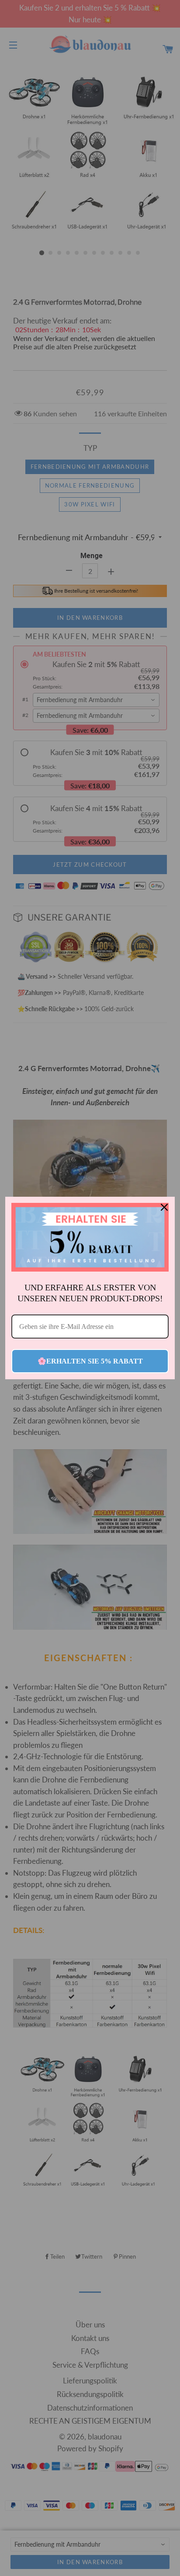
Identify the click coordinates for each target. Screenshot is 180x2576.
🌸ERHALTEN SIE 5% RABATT (90, 1361)
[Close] (164, 1207)
